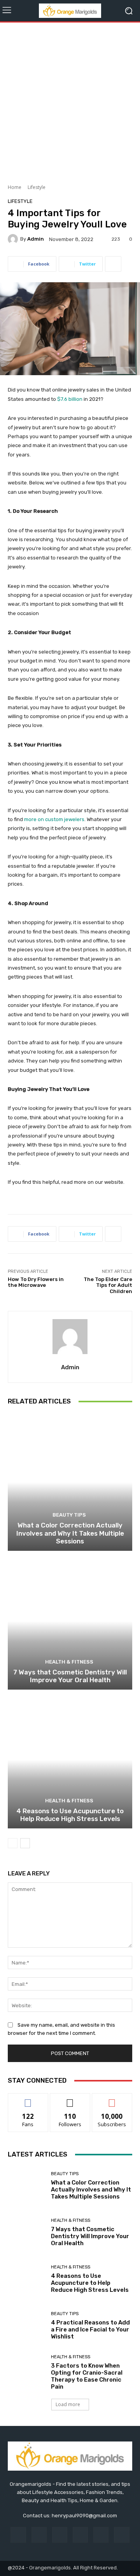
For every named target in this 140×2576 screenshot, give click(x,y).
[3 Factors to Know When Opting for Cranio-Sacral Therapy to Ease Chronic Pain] (26, 2372)
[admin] (14, 239)
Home (15, 187)
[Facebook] (18, 2535)
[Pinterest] (80, 2535)
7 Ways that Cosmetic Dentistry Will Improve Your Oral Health (70, 1676)
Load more (68, 2404)
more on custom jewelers (54, 819)
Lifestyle (37, 187)
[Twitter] (122, 2535)
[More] (113, 264)
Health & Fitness (69, 1662)
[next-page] (25, 1843)
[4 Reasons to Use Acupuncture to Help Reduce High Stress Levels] (70, 1760)
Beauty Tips (69, 1515)
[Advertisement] (70, 100)
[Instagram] (39, 2535)
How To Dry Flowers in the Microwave (36, 1282)
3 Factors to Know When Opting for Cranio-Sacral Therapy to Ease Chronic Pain (87, 2376)
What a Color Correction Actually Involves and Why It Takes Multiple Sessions (70, 1533)
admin (36, 239)
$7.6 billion (70, 399)
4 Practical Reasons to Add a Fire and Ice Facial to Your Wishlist (90, 2330)
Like (28, 2099)
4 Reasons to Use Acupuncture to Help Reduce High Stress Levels (70, 1815)
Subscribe (112, 2099)
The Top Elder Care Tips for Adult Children (108, 1285)
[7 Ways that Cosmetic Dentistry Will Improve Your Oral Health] (70, 1621)
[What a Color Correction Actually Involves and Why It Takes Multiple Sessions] (70, 1482)
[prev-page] (13, 1843)
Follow (70, 2099)
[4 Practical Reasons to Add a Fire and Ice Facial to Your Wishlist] (26, 2326)
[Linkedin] (60, 2535)
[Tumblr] (101, 2535)
